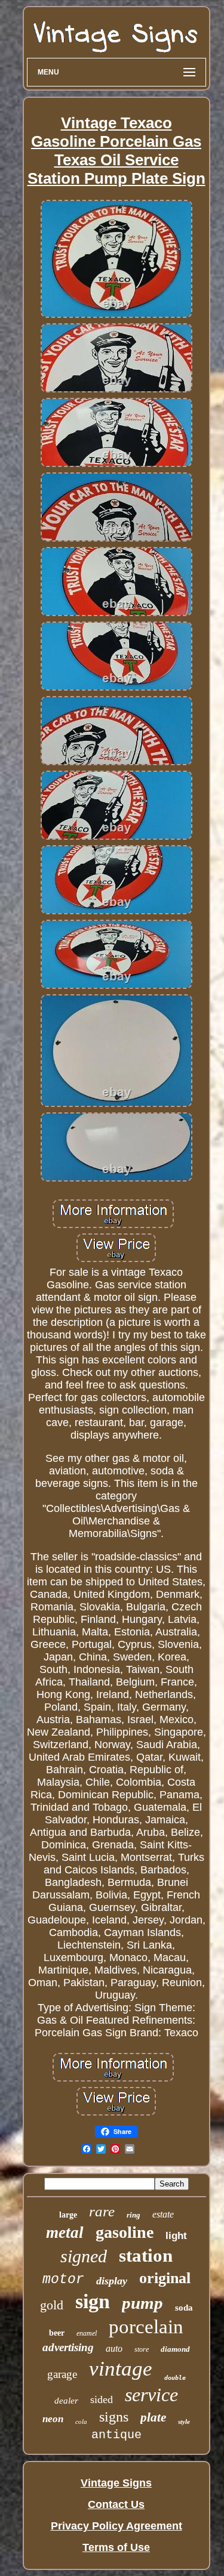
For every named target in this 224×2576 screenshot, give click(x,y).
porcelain (146, 2327)
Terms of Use (116, 2547)
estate (163, 2214)
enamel (87, 2333)
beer (57, 2333)
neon (53, 2419)
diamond (175, 2349)
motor (63, 2280)
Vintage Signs (116, 2483)
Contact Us (116, 2504)
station (146, 2255)
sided (102, 2399)
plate (153, 2417)
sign (93, 2301)
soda (184, 2308)
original (165, 2278)
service (151, 2395)
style (184, 2422)
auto (114, 2348)
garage (62, 2374)
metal (65, 2232)
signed (84, 2256)
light (176, 2236)
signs (114, 2417)
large (68, 2215)
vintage (121, 2369)
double (175, 2378)
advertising (68, 2347)
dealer (66, 2401)
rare (102, 2211)
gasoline (125, 2232)
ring (134, 2215)
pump (142, 2303)
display (112, 2281)
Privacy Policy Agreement (116, 2526)
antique (116, 2435)
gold (52, 2305)
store (142, 2349)
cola (81, 2422)
